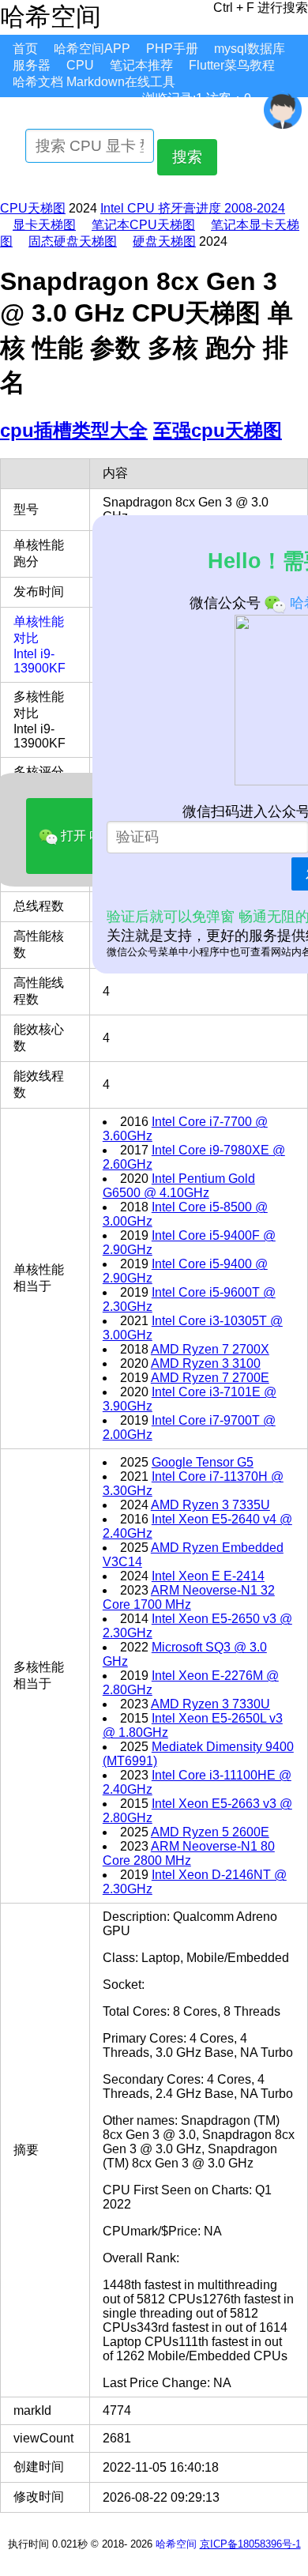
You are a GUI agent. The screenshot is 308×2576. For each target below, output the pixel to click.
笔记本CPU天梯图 (143, 225)
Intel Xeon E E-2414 (208, 1576)
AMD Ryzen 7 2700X (210, 1349)
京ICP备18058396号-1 (250, 2544)
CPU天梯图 (33, 208)
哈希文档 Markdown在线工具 (94, 82)
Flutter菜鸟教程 (232, 65)
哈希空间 (176, 2544)
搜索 (187, 157)
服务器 (32, 65)
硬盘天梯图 (164, 241)
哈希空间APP (92, 49)
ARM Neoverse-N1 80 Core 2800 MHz (189, 1853)
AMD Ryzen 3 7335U (210, 1505)
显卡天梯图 (44, 225)
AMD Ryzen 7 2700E (210, 1378)
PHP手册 (172, 49)
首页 (25, 49)
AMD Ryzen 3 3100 (206, 1363)
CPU (80, 65)
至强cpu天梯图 (218, 430)
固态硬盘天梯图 (73, 241)
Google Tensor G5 (203, 1462)
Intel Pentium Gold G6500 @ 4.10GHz (179, 1186)
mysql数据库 (250, 49)
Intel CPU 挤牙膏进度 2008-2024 (193, 208)
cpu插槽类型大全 (74, 430)
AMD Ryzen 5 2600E (210, 1832)
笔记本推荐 (141, 65)
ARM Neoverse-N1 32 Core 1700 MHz (189, 1597)
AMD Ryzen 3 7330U (210, 1704)
